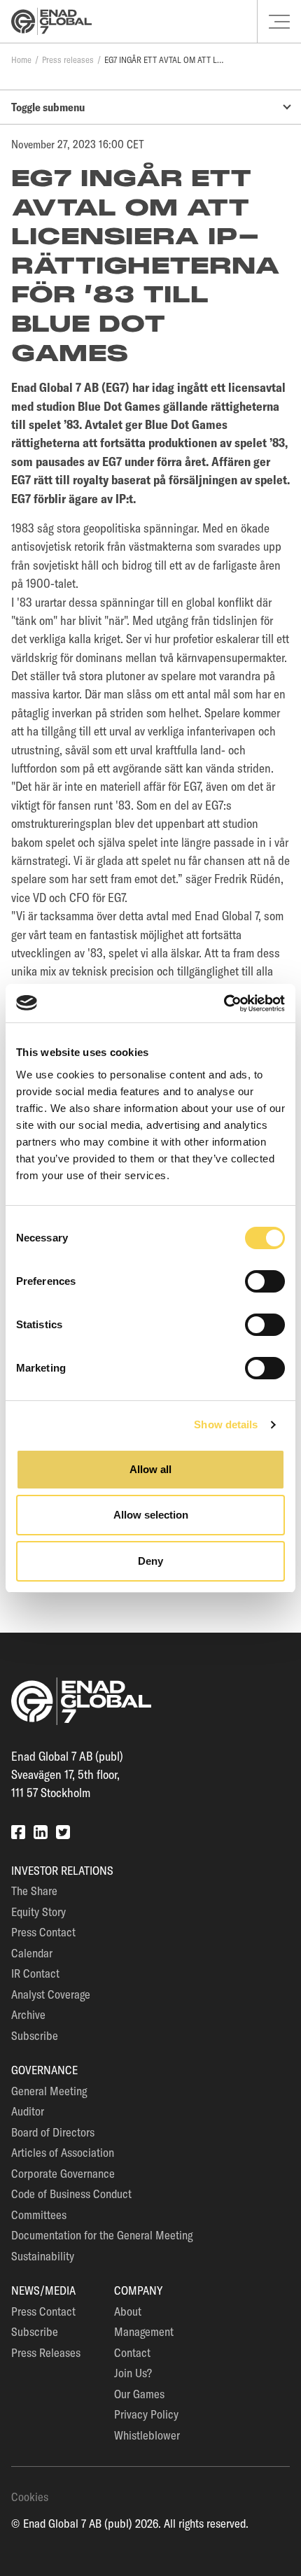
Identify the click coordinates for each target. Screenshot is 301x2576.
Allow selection (151, 1515)
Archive (28, 2014)
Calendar (32, 1953)
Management (144, 2331)
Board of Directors (53, 2132)
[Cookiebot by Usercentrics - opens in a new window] (224, 1004)
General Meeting (49, 2091)
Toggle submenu (48, 107)
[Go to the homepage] (51, 21)
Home (21, 59)
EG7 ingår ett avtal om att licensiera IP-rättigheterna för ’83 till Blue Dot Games (164, 59)
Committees (39, 2215)
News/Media (43, 2290)
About (128, 2311)
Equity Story (38, 1912)
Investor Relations (62, 1870)
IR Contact (35, 1973)
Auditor (28, 2111)
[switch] (265, 1281)
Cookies (30, 2497)
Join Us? (133, 2373)
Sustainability (43, 2256)
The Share (34, 1891)
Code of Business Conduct (71, 2194)
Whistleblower (147, 2435)
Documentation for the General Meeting (102, 2235)
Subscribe (35, 2035)
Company (138, 2290)
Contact (132, 2352)
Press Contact (43, 1932)
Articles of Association (63, 2152)
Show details (226, 1424)
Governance (44, 2070)
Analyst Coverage (51, 1994)
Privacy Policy (146, 2414)
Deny (150, 1561)
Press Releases (46, 2352)
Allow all (150, 1469)
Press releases (68, 59)
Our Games (139, 2394)
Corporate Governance (63, 2173)
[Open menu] (279, 22)
